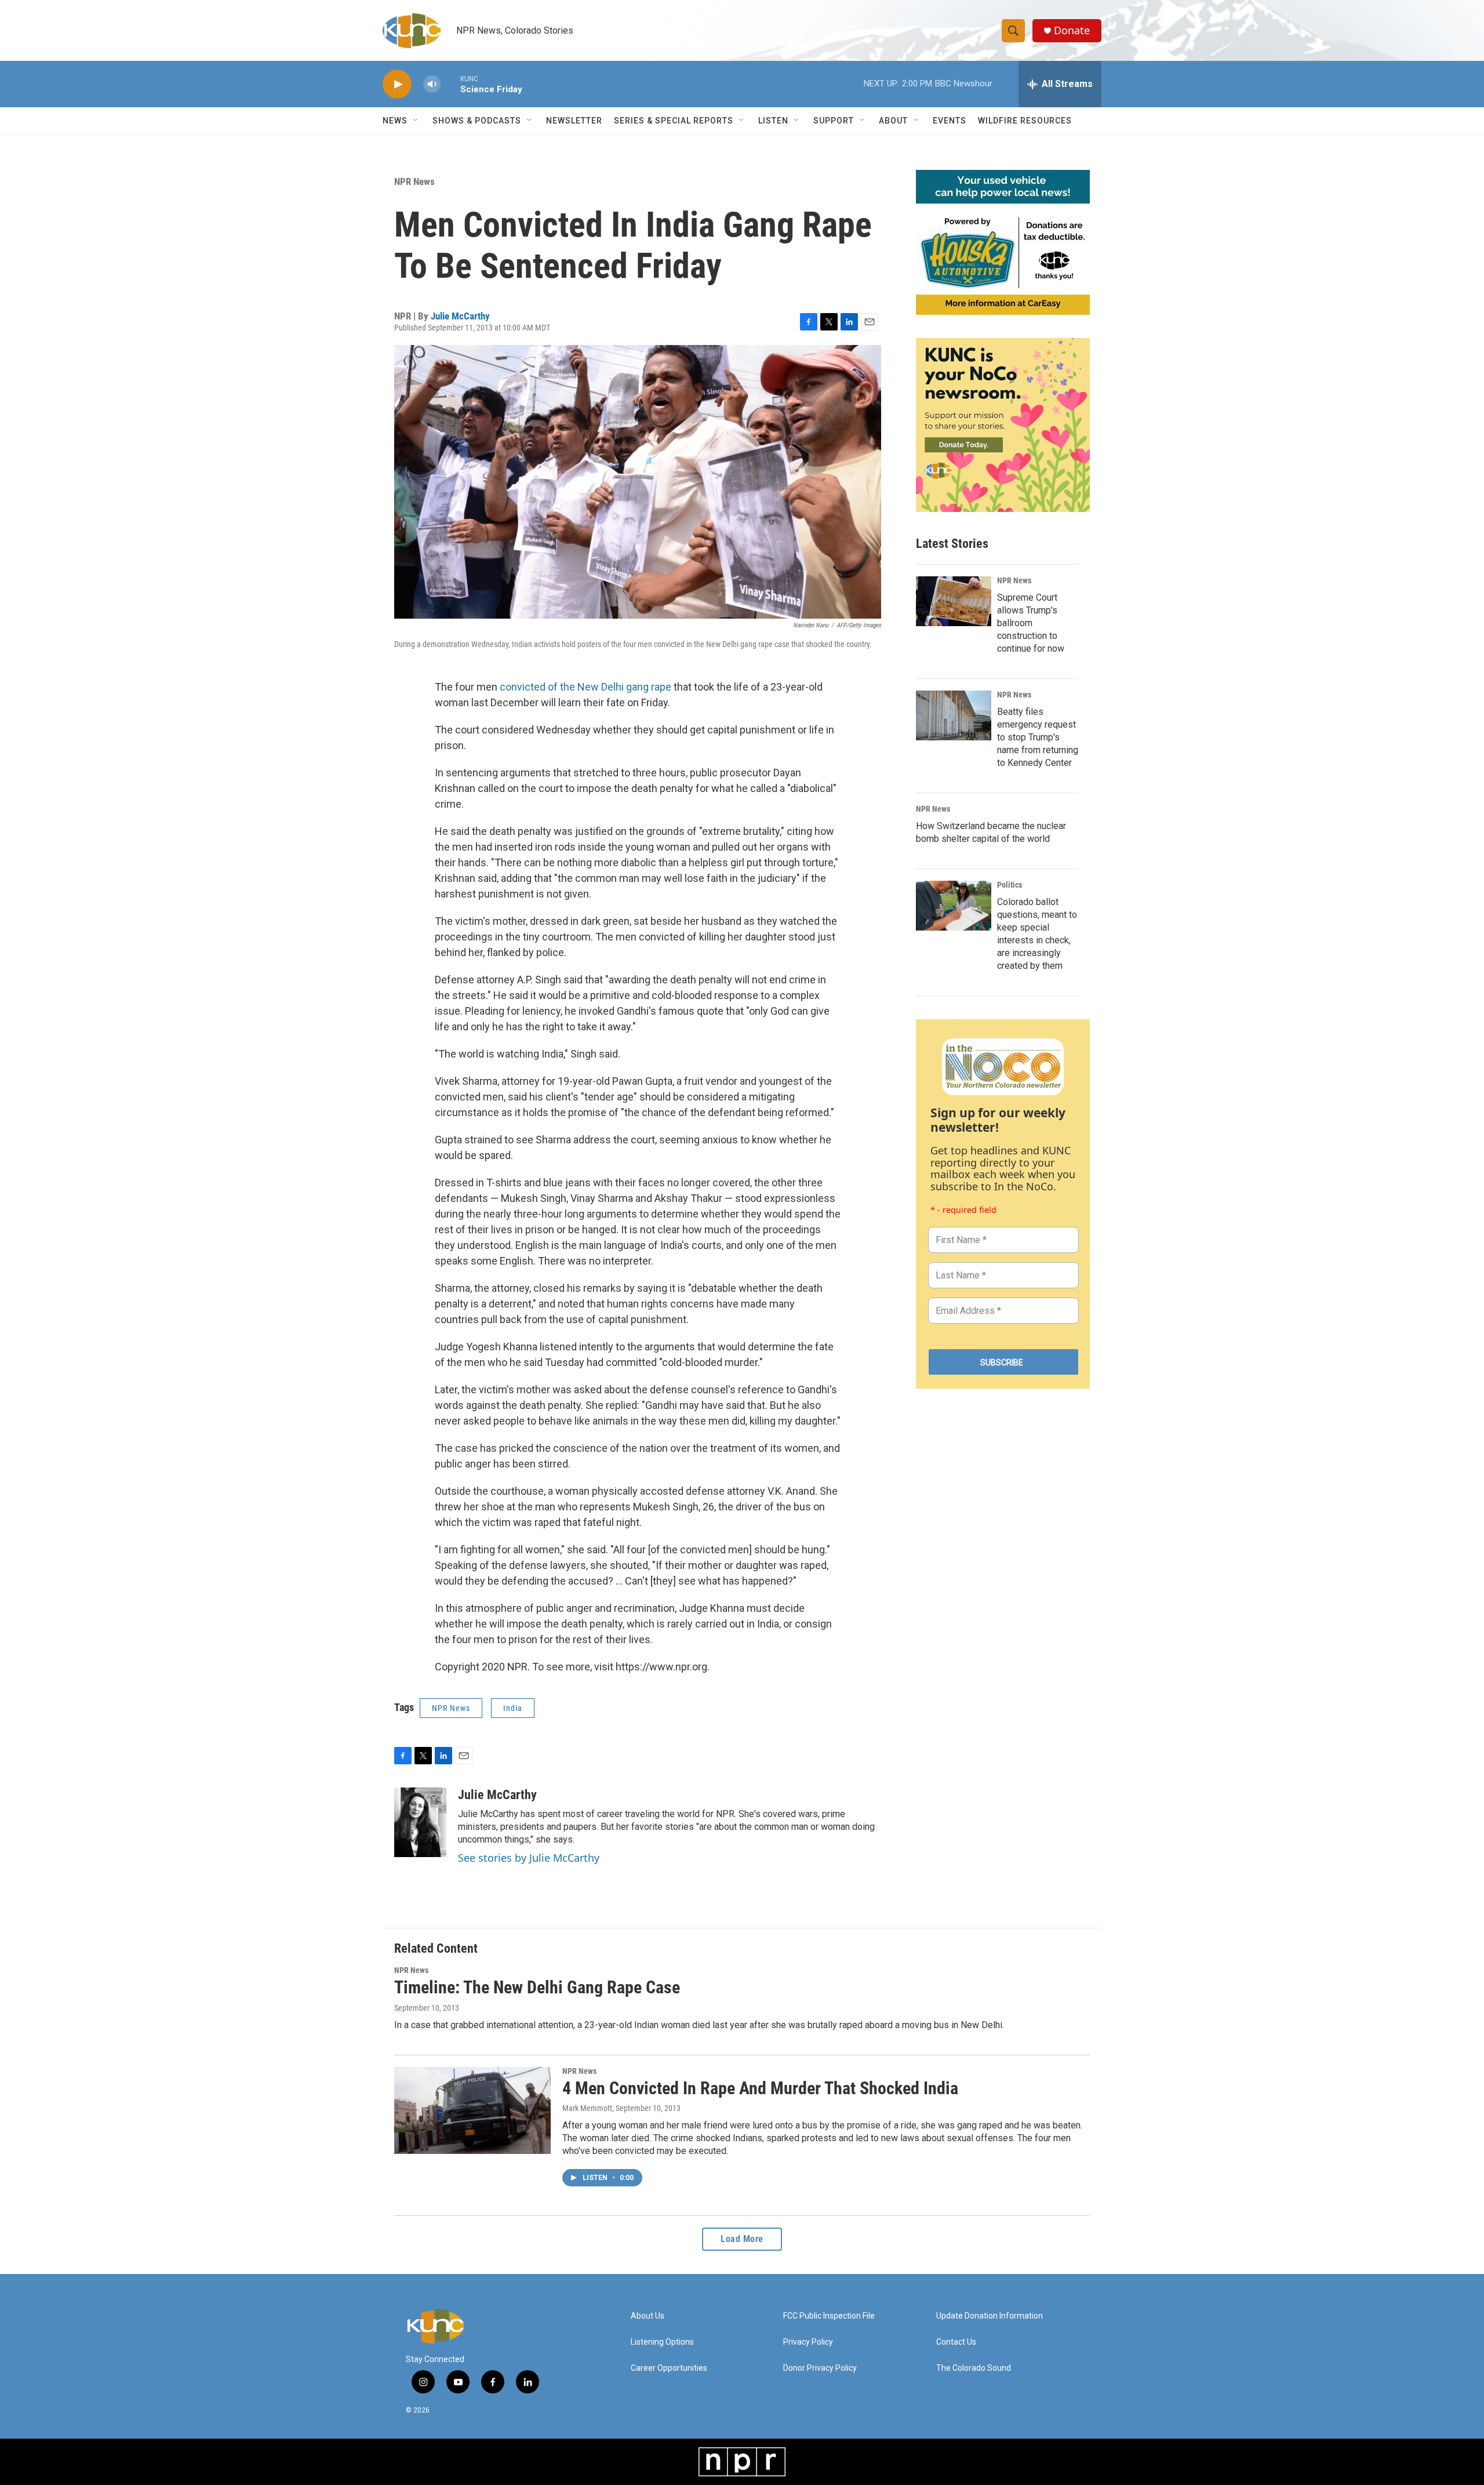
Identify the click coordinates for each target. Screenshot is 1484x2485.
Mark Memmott (587, 2108)
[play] (397, 84)
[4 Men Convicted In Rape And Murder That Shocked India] (472, 2110)
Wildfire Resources (1025, 121)
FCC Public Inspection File (829, 2316)
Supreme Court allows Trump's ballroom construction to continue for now (1031, 623)
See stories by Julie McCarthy (529, 1858)
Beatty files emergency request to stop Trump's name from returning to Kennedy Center (1038, 737)
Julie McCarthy (460, 316)
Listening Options (662, 2342)
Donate (1072, 30)
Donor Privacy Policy (820, 2368)
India (513, 1708)
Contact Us (956, 2342)
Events (950, 121)
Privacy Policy (808, 2342)
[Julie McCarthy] (420, 1822)
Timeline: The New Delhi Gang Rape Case (537, 1987)
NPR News (414, 181)
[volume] (432, 84)
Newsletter (574, 121)
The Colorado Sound (974, 2368)
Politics (1010, 885)
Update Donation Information (990, 2316)
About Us (648, 2316)
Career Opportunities (669, 2368)
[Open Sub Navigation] (416, 121)
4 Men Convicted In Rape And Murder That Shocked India (760, 2088)
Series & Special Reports (674, 121)
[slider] (450, 84)
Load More (742, 2239)
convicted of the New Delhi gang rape (585, 687)
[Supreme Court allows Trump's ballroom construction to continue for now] (954, 601)
